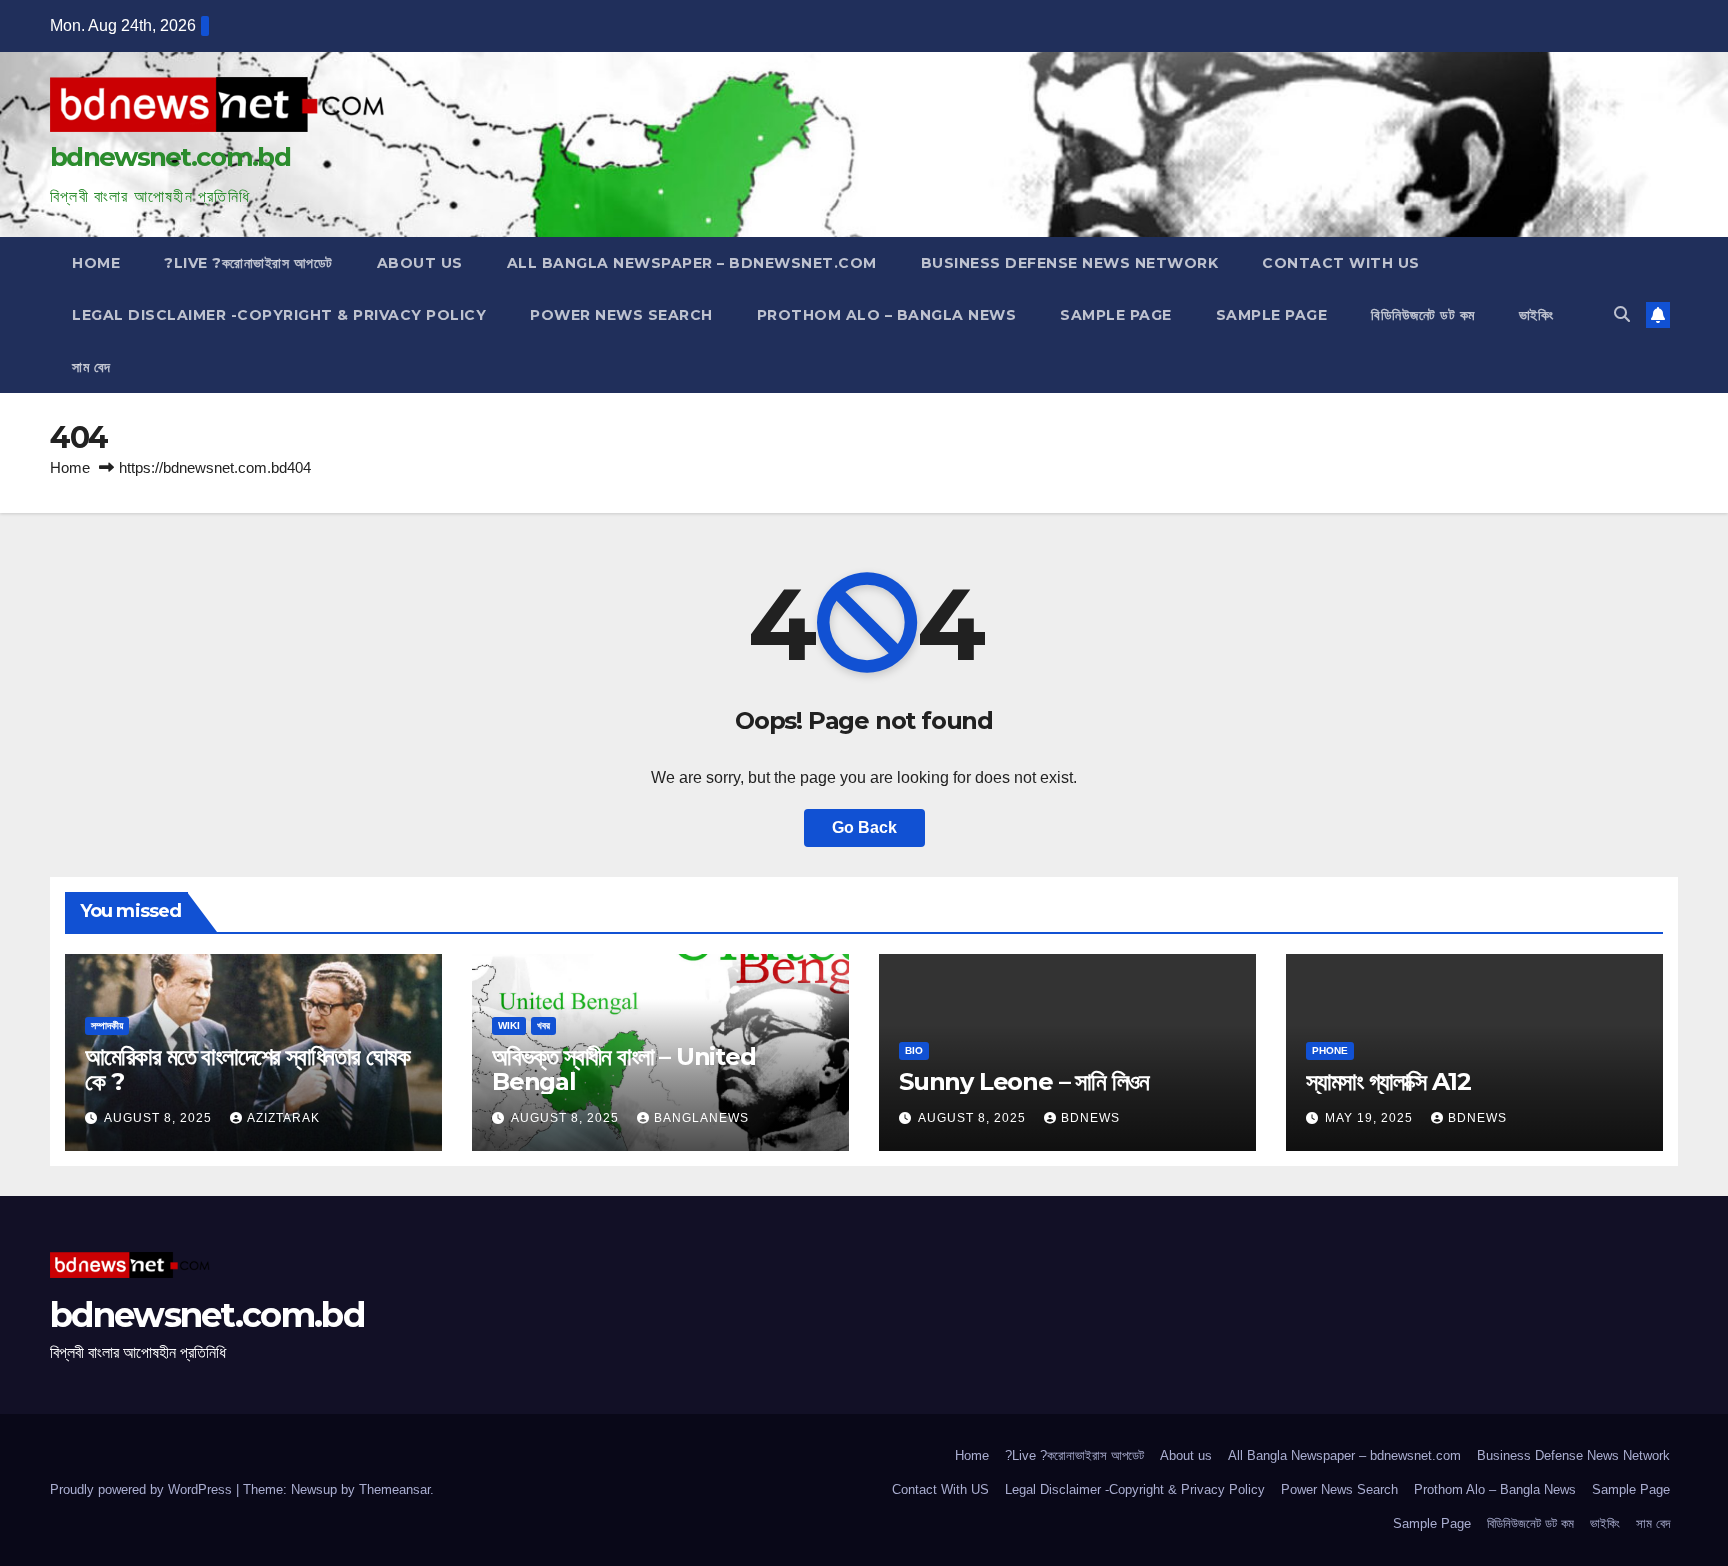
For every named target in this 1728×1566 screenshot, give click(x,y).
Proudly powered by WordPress (143, 1489)
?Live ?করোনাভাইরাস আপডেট (248, 263)
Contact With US (1341, 263)
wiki (509, 1025)
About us (420, 263)
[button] (1622, 314)
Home (96, 263)
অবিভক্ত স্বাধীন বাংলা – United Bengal (624, 1069)
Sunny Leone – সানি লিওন (1024, 1081)
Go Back (864, 827)
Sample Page (1116, 315)
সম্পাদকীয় (107, 1025)
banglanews (701, 1118)
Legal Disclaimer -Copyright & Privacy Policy (279, 315)
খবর (543, 1025)
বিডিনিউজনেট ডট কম (1423, 315)
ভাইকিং (1536, 315)
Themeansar (394, 1489)
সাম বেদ (91, 367)
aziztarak (283, 1118)
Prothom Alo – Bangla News (887, 315)
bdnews (1090, 1118)
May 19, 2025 (1371, 1118)
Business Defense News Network (1070, 263)
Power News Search (621, 315)
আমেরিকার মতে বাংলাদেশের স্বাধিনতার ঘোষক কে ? (247, 1069)
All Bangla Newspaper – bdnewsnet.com (692, 263)
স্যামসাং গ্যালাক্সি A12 (1388, 1081)
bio (914, 1050)
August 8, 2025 (160, 1118)
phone (1330, 1050)
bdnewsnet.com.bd (170, 157)
